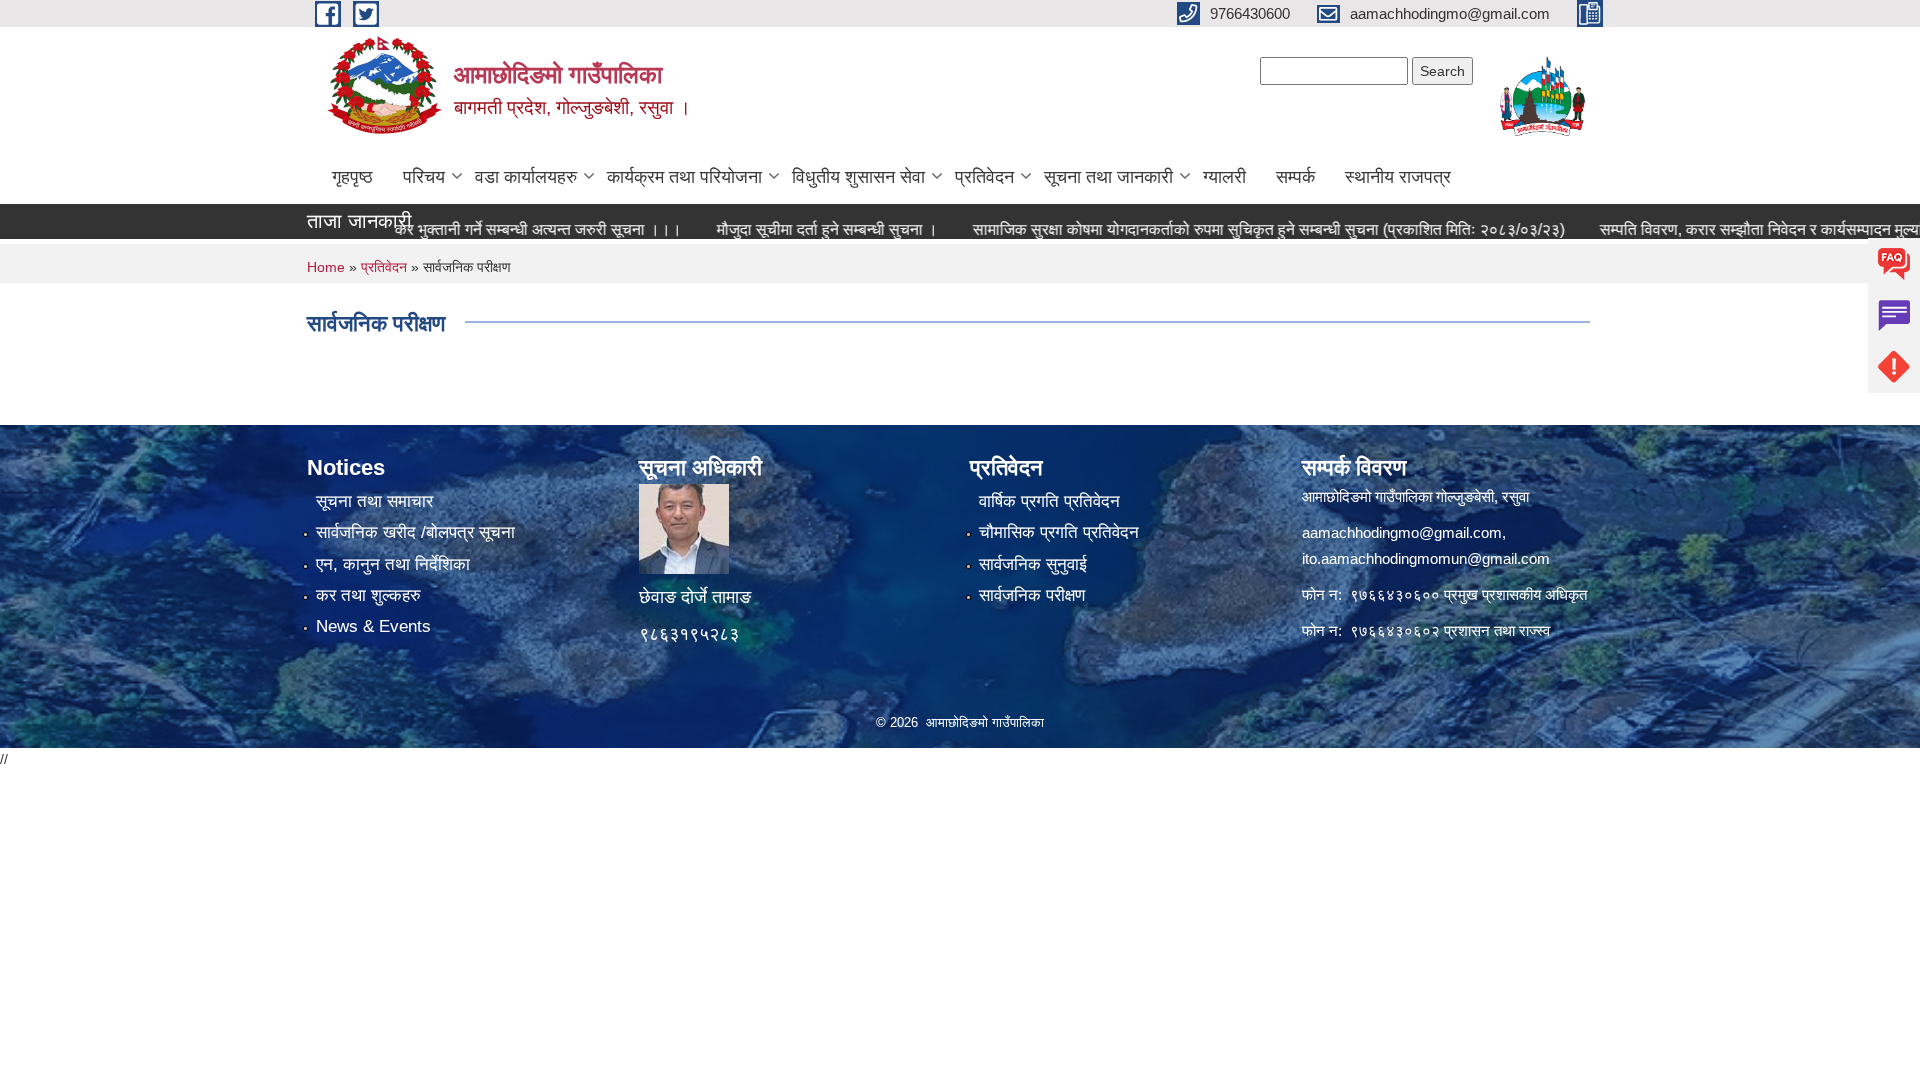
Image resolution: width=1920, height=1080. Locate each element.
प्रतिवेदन (984, 177)
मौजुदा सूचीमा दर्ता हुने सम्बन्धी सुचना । (760, 229)
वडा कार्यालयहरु (526, 177)
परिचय (424, 177)
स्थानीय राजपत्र (1398, 177)
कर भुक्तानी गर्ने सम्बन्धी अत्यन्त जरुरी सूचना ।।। (471, 229)
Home (326, 267)
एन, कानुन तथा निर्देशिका (393, 564)
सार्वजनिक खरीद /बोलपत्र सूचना (415, 532)
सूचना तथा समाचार (374, 501)
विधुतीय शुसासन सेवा (858, 177)
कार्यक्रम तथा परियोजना (684, 177)
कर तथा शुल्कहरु (368, 595)
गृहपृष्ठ (352, 177)
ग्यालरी (1224, 177)
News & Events (373, 626)
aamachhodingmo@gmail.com (1402, 532)
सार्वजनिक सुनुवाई (1033, 564)
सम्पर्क (1295, 177)
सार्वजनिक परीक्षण (1032, 595)
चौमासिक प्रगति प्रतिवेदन (1059, 532)
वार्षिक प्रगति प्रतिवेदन (1049, 501)
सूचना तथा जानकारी (1108, 177)
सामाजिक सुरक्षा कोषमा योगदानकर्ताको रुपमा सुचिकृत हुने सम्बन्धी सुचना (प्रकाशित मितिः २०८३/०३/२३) (1202, 229)
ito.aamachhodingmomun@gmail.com (1426, 558)
